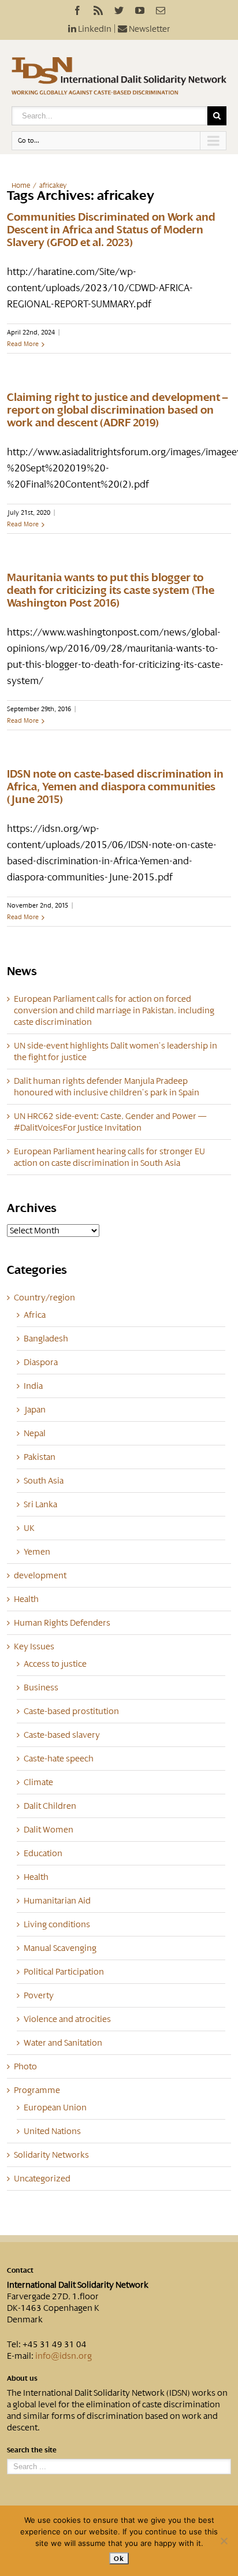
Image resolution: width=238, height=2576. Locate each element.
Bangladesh (46, 1339)
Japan (35, 1410)
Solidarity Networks (51, 2155)
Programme (37, 2090)
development (40, 1575)
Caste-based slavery (62, 1735)
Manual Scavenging (60, 1948)
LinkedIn (94, 29)
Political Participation (64, 1972)
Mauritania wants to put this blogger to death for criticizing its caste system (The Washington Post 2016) (111, 590)
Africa (35, 1315)
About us (22, 2378)
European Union (55, 2107)
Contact (20, 2270)
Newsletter (149, 29)
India (33, 1386)
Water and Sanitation (63, 2043)
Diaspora (41, 1362)
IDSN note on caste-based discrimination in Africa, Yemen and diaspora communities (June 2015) (115, 787)
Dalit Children (50, 1806)
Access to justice (55, 1664)
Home (21, 185)
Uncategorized (42, 2179)
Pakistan (40, 1457)
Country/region (44, 1298)
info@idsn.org (64, 2356)
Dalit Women (49, 1830)
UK (29, 1528)
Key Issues (34, 1646)
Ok (119, 2558)
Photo (25, 2066)
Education (43, 1853)
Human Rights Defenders (62, 1623)
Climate (38, 1782)
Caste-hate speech (59, 1759)
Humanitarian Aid (57, 1901)
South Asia (44, 1481)
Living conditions (57, 1924)
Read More (23, 344)
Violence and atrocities (67, 2019)
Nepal (35, 1433)
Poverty (39, 1995)
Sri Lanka (40, 1504)
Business (41, 1687)
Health (26, 1599)
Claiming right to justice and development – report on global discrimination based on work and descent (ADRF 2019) (117, 410)
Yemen (37, 1552)
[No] (224, 2541)
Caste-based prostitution (71, 1711)
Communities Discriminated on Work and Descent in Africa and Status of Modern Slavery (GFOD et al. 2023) (111, 230)
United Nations (52, 2131)
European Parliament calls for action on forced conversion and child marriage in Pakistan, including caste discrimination (114, 1010)
